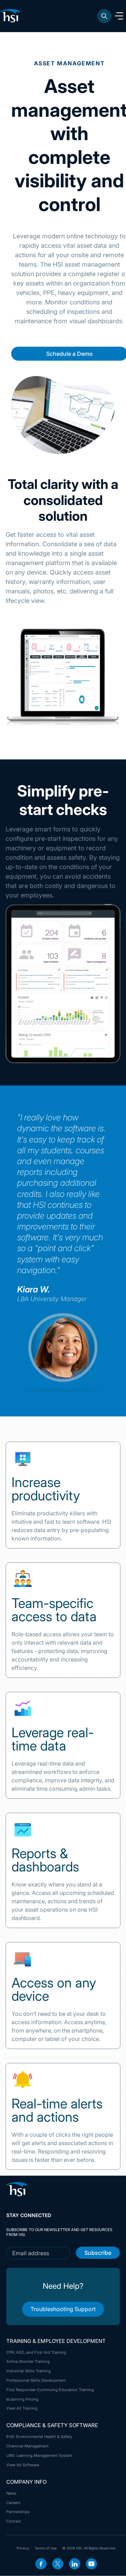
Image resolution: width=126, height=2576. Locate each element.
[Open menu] (119, 16)
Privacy (23, 2548)
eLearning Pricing (22, 2399)
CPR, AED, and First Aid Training (36, 2352)
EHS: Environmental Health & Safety (39, 2437)
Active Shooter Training (28, 2361)
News (11, 2493)
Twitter (58, 2564)
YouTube (91, 2564)
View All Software (23, 2465)
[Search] (104, 16)
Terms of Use (46, 2548)
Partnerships (18, 2512)
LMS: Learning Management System (39, 2455)
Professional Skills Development (36, 2380)
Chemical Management (27, 2446)
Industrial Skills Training (29, 2371)
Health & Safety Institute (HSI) (11, 16)
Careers (13, 2503)
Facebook (41, 2564)
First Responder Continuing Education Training (50, 2390)
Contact (14, 2521)
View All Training (22, 2408)
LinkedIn (75, 2564)
